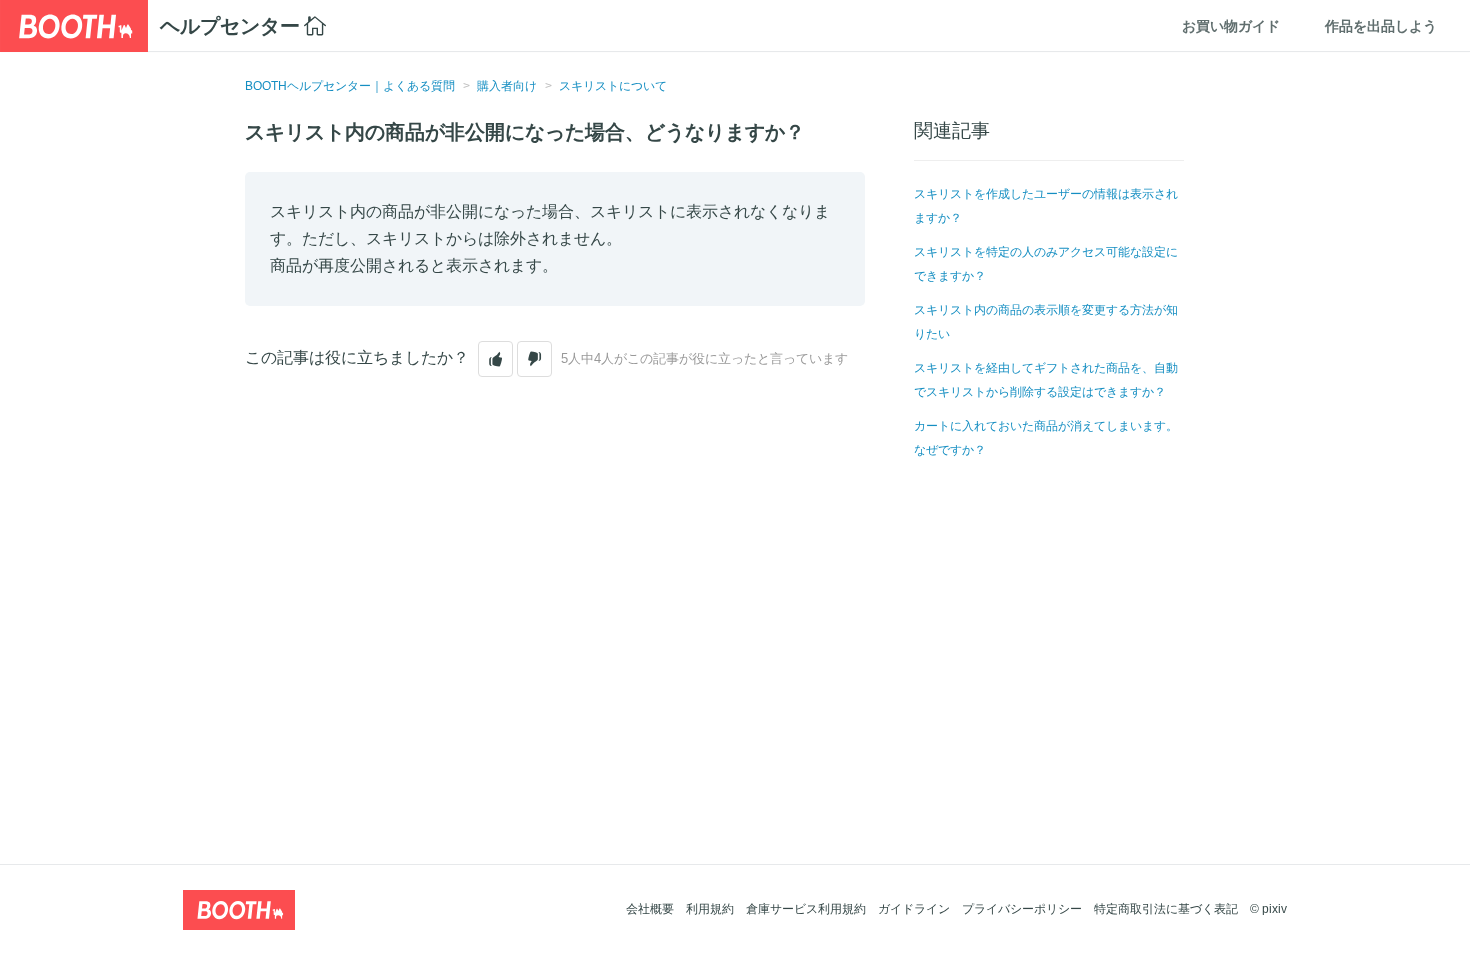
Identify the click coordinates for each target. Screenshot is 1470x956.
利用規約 (710, 909)
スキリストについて (613, 86)
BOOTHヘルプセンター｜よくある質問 (350, 86)
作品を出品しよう (1381, 26)
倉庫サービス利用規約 (806, 909)
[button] (495, 359)
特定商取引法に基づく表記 (1166, 909)
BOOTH (74, 26)
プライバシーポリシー (1022, 909)
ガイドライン (914, 909)
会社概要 (650, 909)
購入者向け (507, 86)
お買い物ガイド (1231, 26)
